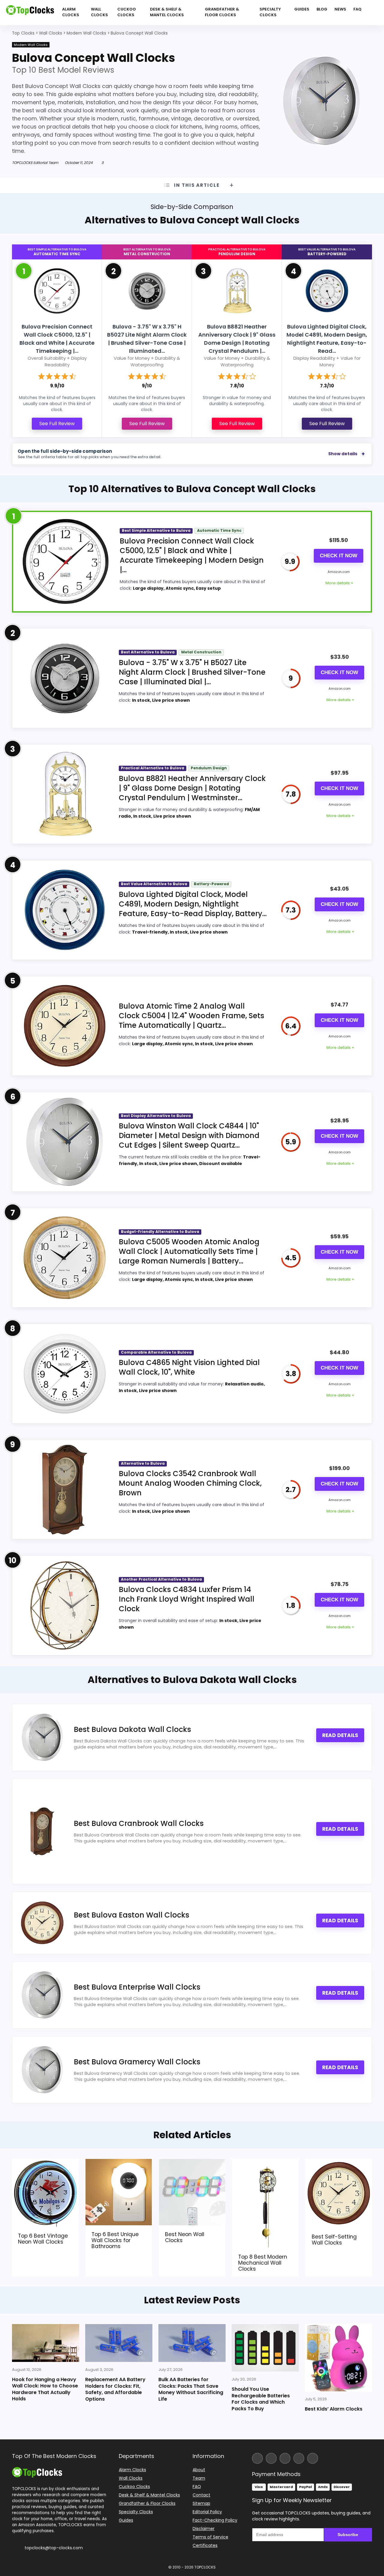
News (340, 9)
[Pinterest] (313, 2458)
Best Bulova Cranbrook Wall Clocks (139, 1823)
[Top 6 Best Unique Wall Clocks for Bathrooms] (119, 2163)
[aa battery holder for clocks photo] (119, 2343)
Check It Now (339, 556)
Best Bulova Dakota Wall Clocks (132, 1729)
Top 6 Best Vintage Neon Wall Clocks (43, 2238)
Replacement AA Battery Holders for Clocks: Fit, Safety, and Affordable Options (115, 2389)
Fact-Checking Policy (215, 2520)
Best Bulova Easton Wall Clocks (132, 1915)
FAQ (357, 9)
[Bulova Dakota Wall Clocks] (42, 1737)
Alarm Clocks (71, 12)
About (199, 2470)
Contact (201, 2495)
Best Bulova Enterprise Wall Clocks (137, 1987)
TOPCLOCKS (205, 2567)
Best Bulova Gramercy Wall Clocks (137, 2062)
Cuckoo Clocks (127, 12)
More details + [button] (339, 583)
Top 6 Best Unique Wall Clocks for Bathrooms (115, 2240)
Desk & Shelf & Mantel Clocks (167, 12)
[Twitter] (285, 2458)
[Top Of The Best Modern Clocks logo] (30, 13)
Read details (340, 1735)
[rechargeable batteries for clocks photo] (265, 2348)
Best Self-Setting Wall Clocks (334, 2240)
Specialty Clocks (270, 12)
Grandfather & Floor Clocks (222, 12)
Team (199, 2478)
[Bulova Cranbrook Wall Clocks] (42, 1831)
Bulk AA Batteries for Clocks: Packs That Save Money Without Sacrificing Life (191, 2389)
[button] (379, 2534)
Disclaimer (204, 2529)
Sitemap (201, 2503)
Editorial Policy (207, 2512)
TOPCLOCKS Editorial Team (35, 163)
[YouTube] (299, 2458)
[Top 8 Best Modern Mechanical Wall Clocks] (265, 2163)
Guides (302, 9)
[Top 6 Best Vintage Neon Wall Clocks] (45, 2163)
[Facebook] (257, 2458)
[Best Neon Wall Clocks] (192, 2163)
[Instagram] (271, 2458)
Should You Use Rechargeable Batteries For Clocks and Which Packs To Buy (261, 2399)
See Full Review (57, 424)
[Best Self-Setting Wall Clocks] (339, 2163)
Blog (322, 9)
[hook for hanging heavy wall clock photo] (46, 2343)
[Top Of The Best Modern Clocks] (37, 2470)
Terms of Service (210, 2537)
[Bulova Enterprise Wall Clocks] (42, 1995)
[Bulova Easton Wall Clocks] (42, 1923)
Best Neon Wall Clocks (185, 2237)
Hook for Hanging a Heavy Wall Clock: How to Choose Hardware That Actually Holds (45, 2389)
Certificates (205, 2545)
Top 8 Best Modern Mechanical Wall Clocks (263, 2263)
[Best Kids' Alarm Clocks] (338, 2358)
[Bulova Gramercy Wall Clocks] (42, 2070)
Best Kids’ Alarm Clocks (334, 2409)
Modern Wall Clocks (31, 45)
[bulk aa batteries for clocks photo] (192, 2343)
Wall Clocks (99, 12)
